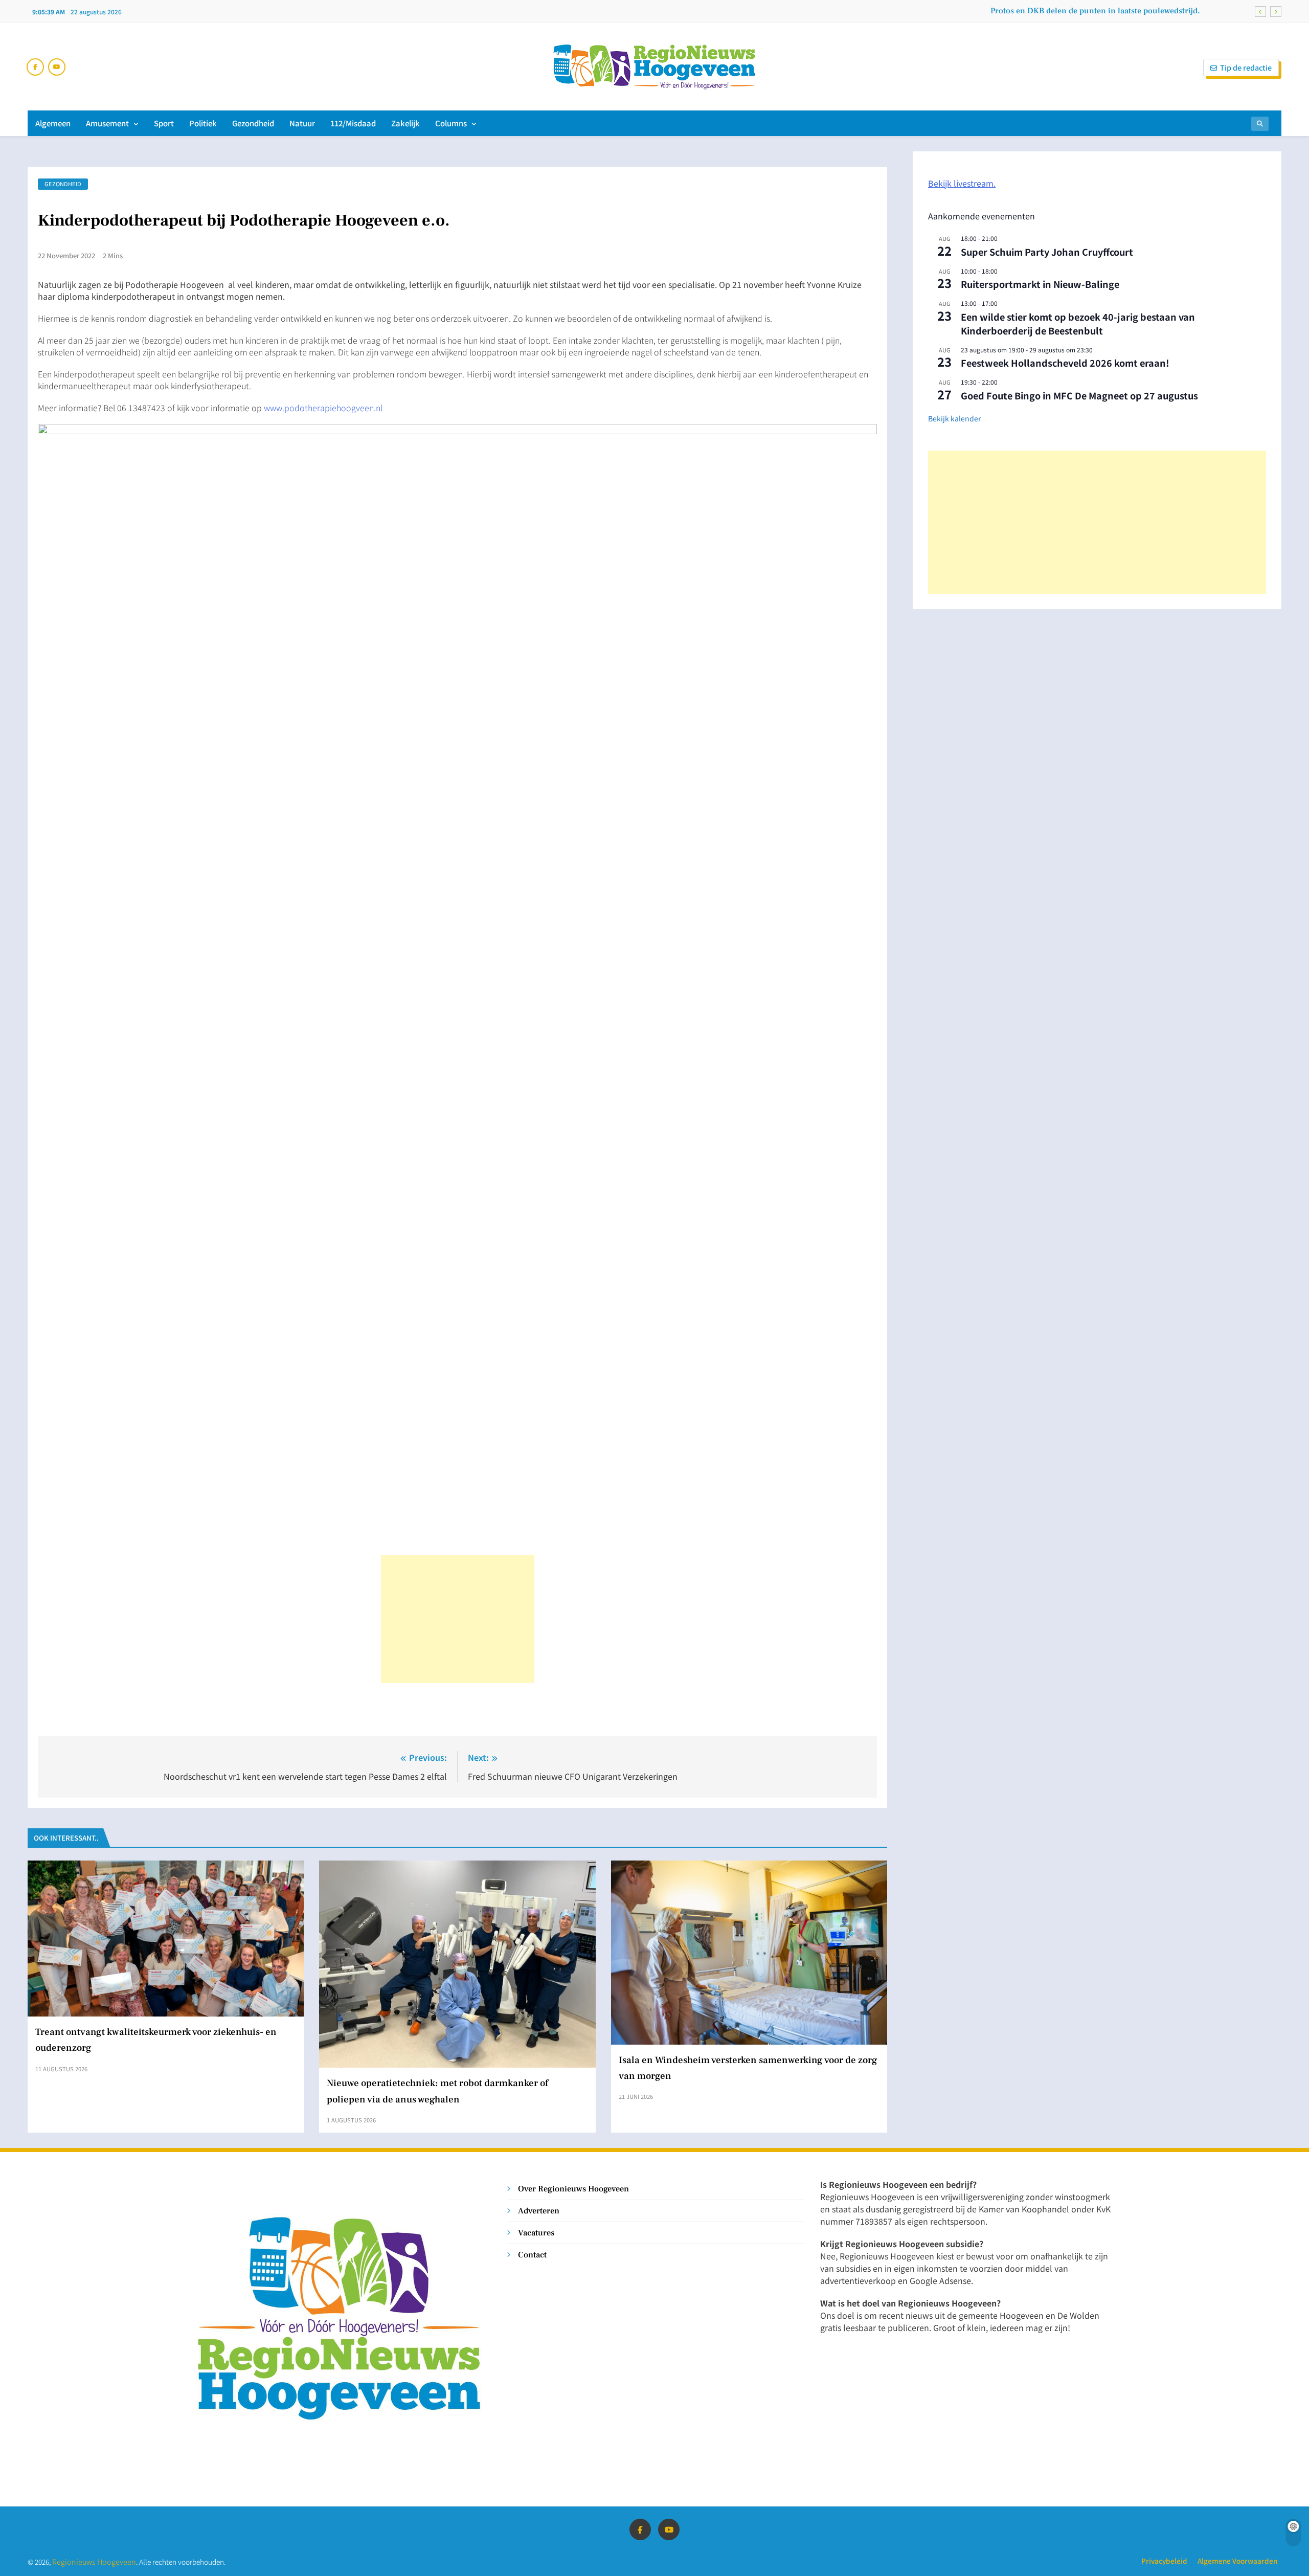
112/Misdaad (353, 123)
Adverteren (539, 2211)
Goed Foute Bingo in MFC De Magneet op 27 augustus (1079, 395)
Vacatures (536, 2233)
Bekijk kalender (954, 418)
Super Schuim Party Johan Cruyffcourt (1047, 252)
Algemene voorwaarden (1237, 2561)
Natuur (302, 123)
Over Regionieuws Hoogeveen (573, 2189)
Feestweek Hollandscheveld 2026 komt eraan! (1065, 363)
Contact (532, 2255)
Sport (164, 123)
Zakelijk (405, 123)
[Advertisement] (458, 1619)
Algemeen (53, 123)
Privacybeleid (1164, 2561)
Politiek (203, 123)
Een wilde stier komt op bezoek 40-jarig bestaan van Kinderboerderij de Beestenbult (1078, 323)
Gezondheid (253, 123)
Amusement (107, 123)
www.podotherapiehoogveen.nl (323, 408)
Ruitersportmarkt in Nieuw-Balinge (1040, 284)
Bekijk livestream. (962, 183)
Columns (451, 123)
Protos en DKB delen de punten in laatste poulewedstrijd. (1095, 11)
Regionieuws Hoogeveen (94, 2561)
